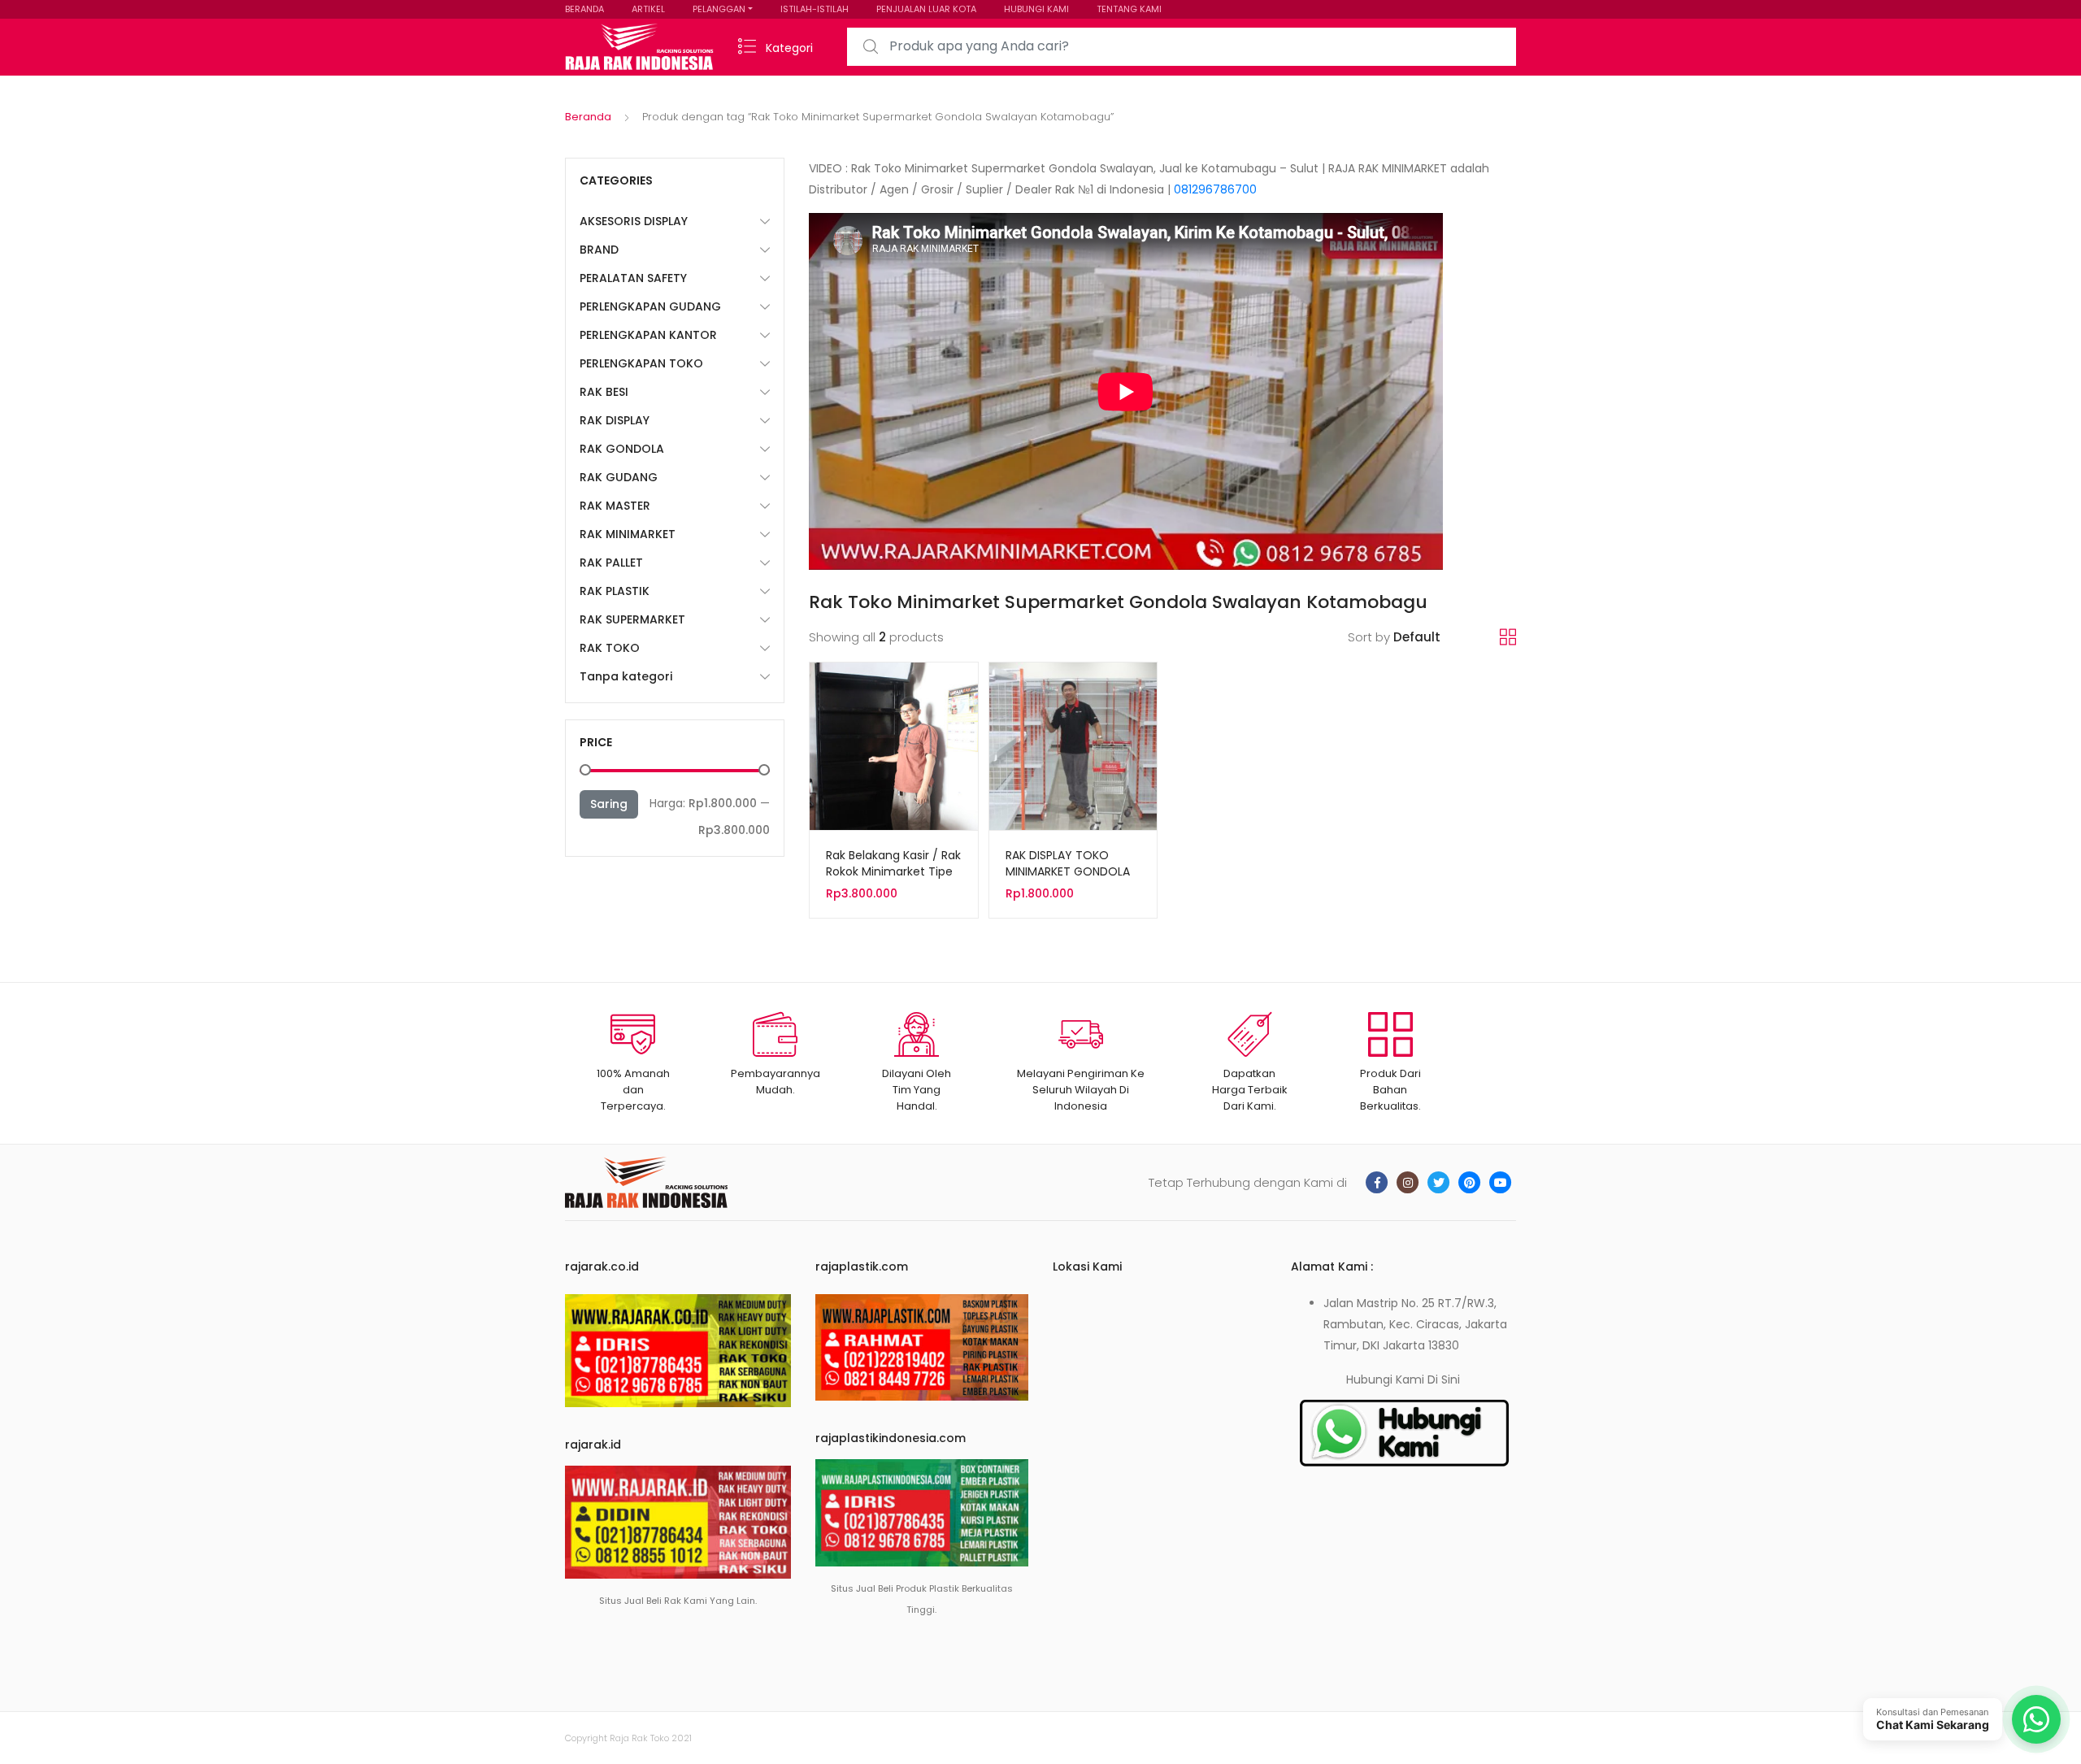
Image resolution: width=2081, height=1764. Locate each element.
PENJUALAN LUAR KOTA (926, 9)
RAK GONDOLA (622, 449)
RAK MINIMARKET (628, 534)
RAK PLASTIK (615, 591)
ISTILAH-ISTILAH (815, 9)
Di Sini (1444, 1379)
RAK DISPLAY (615, 420)
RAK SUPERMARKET (632, 619)
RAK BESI (604, 392)
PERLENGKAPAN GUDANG (650, 306)
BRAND (599, 250)
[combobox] (1182, 47)
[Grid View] (1508, 637)
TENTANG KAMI (1129, 9)
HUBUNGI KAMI (1036, 9)
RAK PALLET (611, 563)
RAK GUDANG (619, 477)
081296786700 (1215, 189)
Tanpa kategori (626, 676)
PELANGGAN (719, 9)
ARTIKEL (648, 9)
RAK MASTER (615, 506)
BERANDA (584, 9)
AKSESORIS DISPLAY (634, 221)
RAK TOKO (610, 648)
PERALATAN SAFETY (633, 278)
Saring (609, 804)
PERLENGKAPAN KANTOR (648, 335)
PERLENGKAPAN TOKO (641, 363)
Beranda (588, 117)
